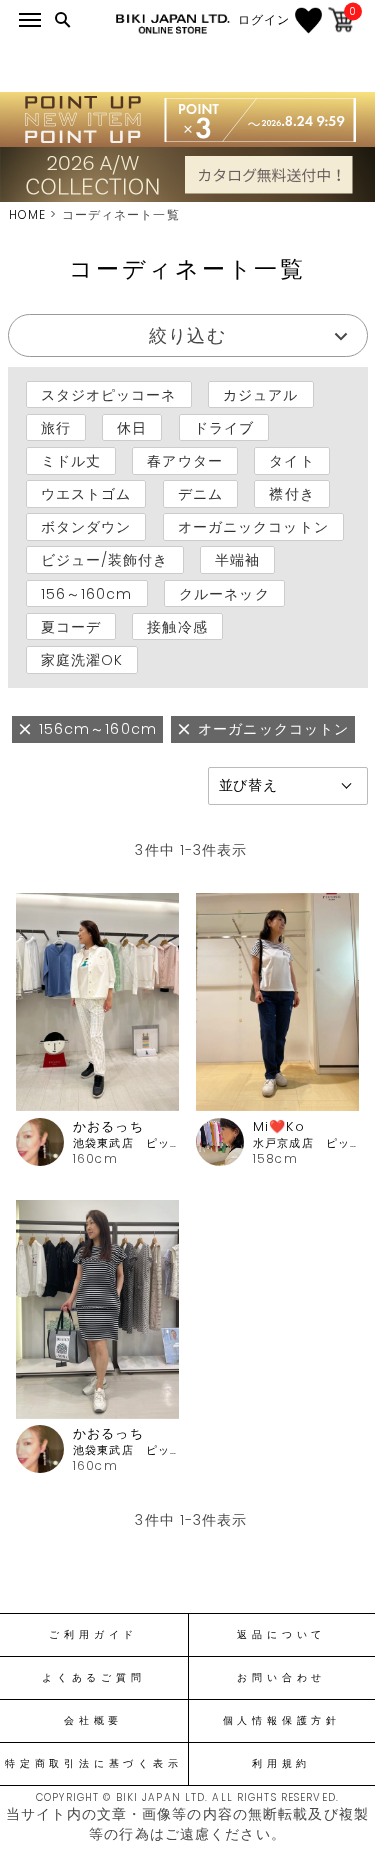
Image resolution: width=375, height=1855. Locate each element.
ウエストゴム (86, 494)
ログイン (264, 20)
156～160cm (87, 593)
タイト (291, 461)
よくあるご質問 (93, 1678)
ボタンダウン (86, 527)
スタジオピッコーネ (109, 394)
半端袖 (237, 560)
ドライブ (224, 428)
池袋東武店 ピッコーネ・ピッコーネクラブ (126, 1143)
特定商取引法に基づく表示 (93, 1764)
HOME (27, 214)
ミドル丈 (71, 461)
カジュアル (261, 394)
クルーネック (224, 593)
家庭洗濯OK (82, 660)
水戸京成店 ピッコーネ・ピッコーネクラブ (306, 1143)
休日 (132, 428)
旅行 (56, 428)
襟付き (291, 494)
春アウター (185, 461)
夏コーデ (71, 627)
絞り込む (187, 335)
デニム (200, 494)
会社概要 (93, 1721)
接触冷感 (177, 627)
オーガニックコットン (253, 527)
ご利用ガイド (93, 1635)
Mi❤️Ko (279, 1126)
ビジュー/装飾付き (105, 560)
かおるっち (108, 1126)
